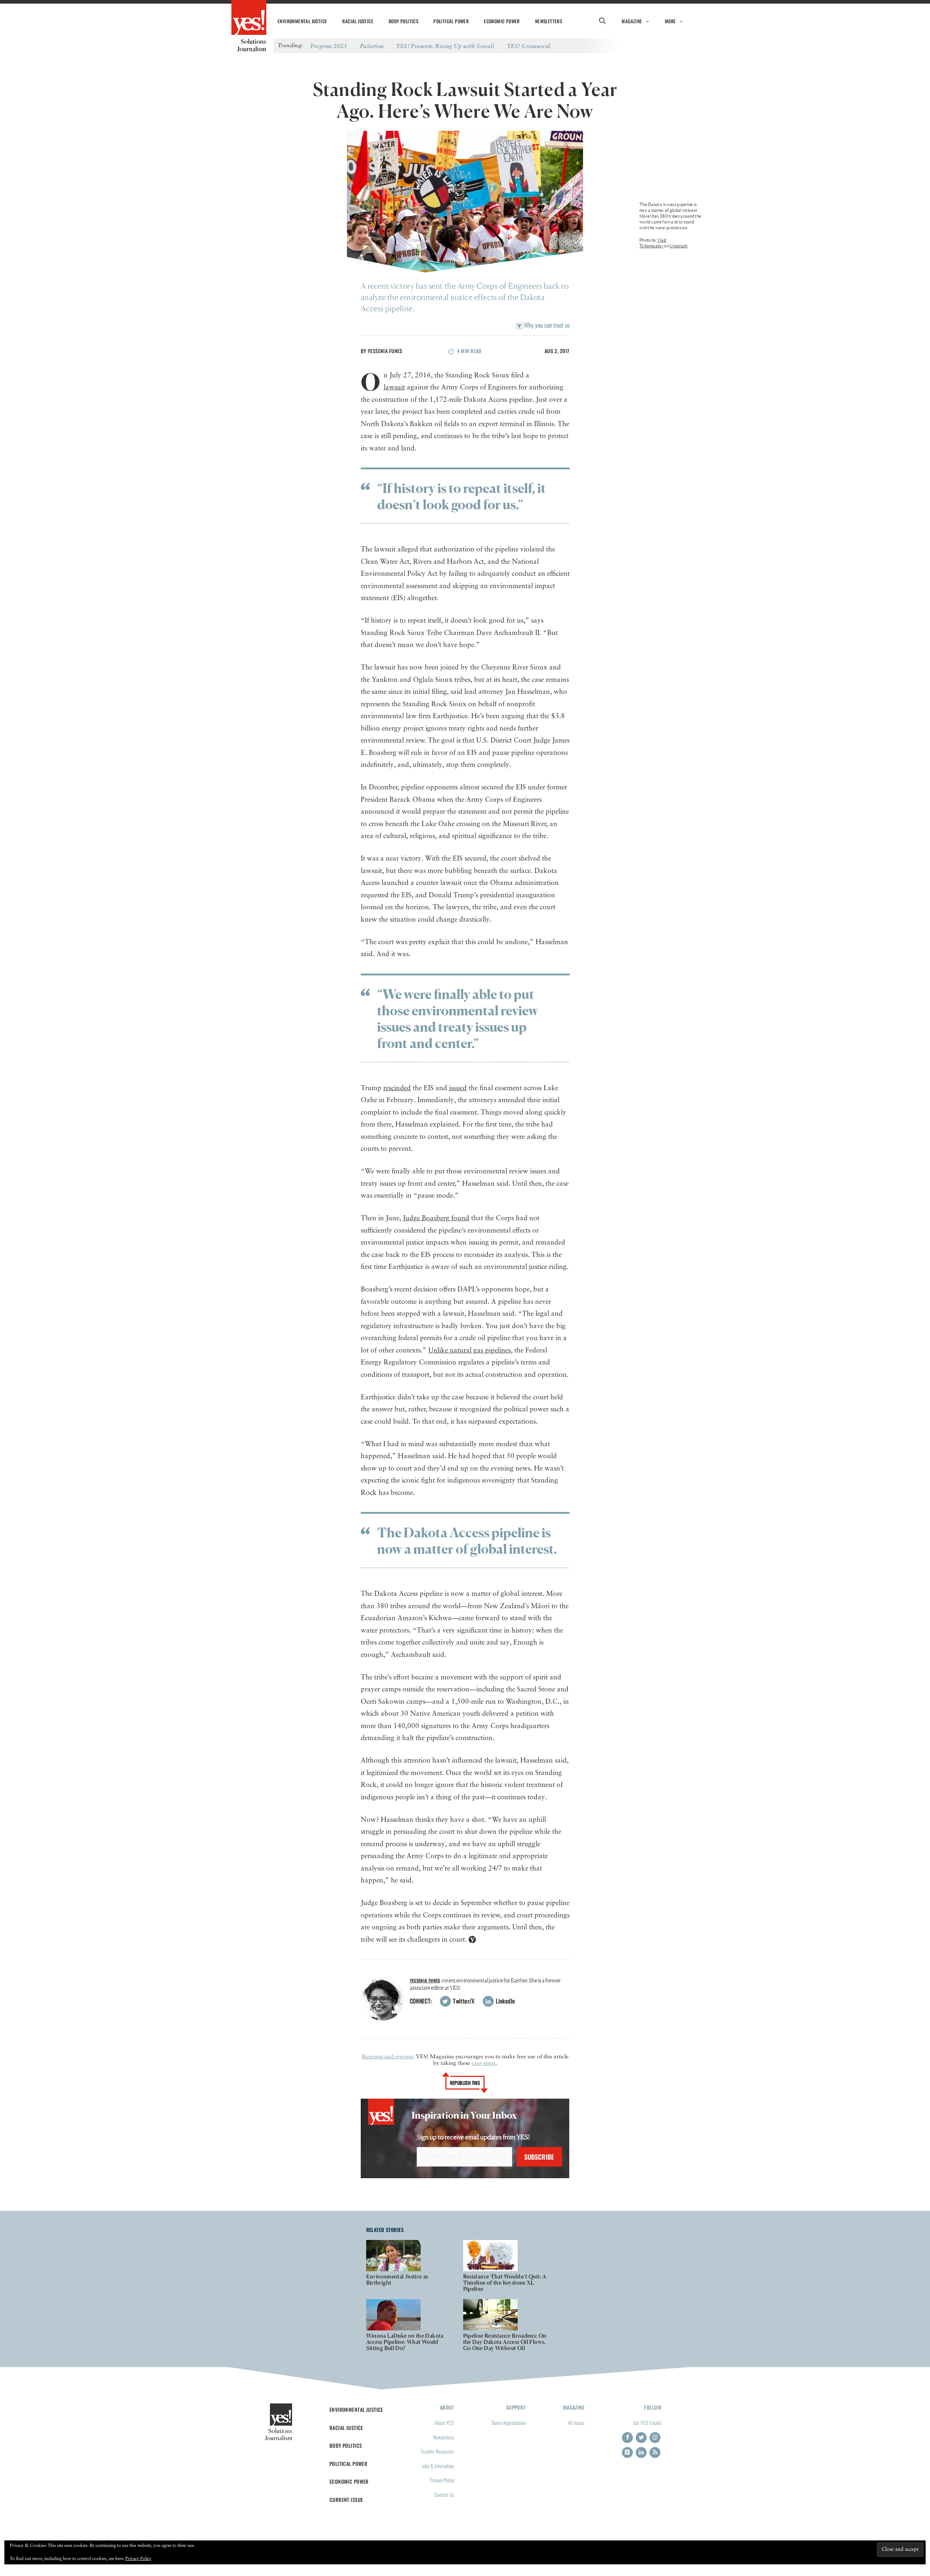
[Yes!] (249, 18)
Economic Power (502, 21)
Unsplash (679, 246)
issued (458, 1088)
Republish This (465, 2083)
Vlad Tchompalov (653, 243)
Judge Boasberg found (436, 1218)
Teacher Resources (437, 2451)
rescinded (397, 1088)
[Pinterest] (627, 2452)
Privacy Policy (442, 2480)
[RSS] (655, 2452)
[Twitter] (641, 2438)
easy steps (484, 2063)
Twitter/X (463, 2001)
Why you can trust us (546, 325)
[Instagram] (655, 2438)
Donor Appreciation (509, 2423)
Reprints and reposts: (388, 2057)
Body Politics (403, 21)
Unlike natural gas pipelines (470, 1350)
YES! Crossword (529, 46)
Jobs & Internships (438, 2466)
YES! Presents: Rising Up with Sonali (445, 46)
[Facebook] (627, 2438)
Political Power (451, 21)
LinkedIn (505, 2001)
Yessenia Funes (385, 351)
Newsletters (549, 21)
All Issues (576, 2423)
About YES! (444, 2423)
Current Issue (346, 2500)
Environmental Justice (302, 21)
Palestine (372, 46)
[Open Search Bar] (602, 21)
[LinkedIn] (641, 2452)
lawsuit (394, 387)
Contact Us (444, 2494)
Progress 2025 (329, 46)
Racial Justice (358, 21)
